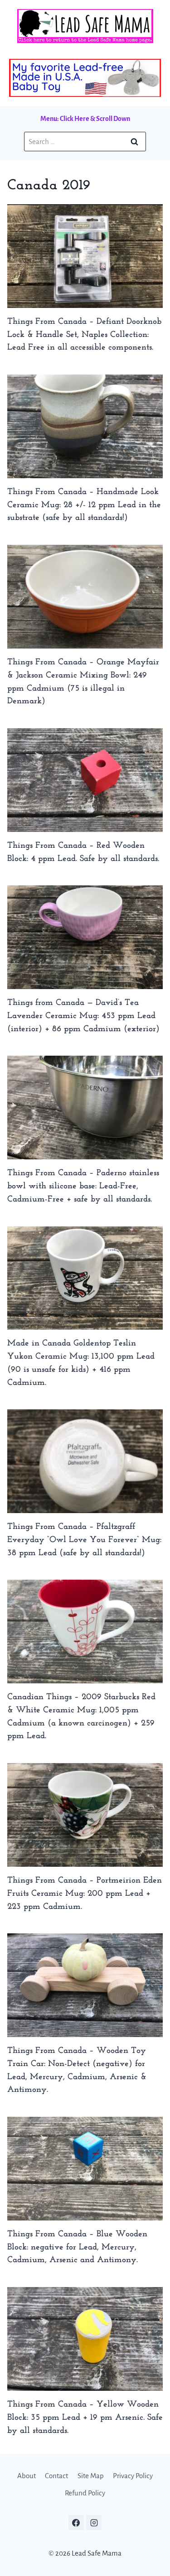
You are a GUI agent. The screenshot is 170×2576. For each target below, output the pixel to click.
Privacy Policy (133, 2476)
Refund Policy (85, 2493)
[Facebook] (76, 2523)
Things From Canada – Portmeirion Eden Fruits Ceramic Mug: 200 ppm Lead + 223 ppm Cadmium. (85, 1894)
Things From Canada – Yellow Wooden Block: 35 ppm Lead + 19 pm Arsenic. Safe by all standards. (85, 2418)
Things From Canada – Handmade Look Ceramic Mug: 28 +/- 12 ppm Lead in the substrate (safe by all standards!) (84, 505)
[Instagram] (94, 2523)
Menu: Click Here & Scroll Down (85, 119)
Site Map (91, 2476)
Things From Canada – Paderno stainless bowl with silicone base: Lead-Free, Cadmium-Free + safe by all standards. (83, 1186)
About (27, 2476)
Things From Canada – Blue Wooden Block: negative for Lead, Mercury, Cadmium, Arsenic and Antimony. (77, 2247)
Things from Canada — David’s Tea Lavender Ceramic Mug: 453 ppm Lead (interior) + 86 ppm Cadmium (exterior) (83, 1016)
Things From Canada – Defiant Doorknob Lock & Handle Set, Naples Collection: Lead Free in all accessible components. (84, 335)
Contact (56, 2476)
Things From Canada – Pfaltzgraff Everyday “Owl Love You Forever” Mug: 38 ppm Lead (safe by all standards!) (84, 1540)
